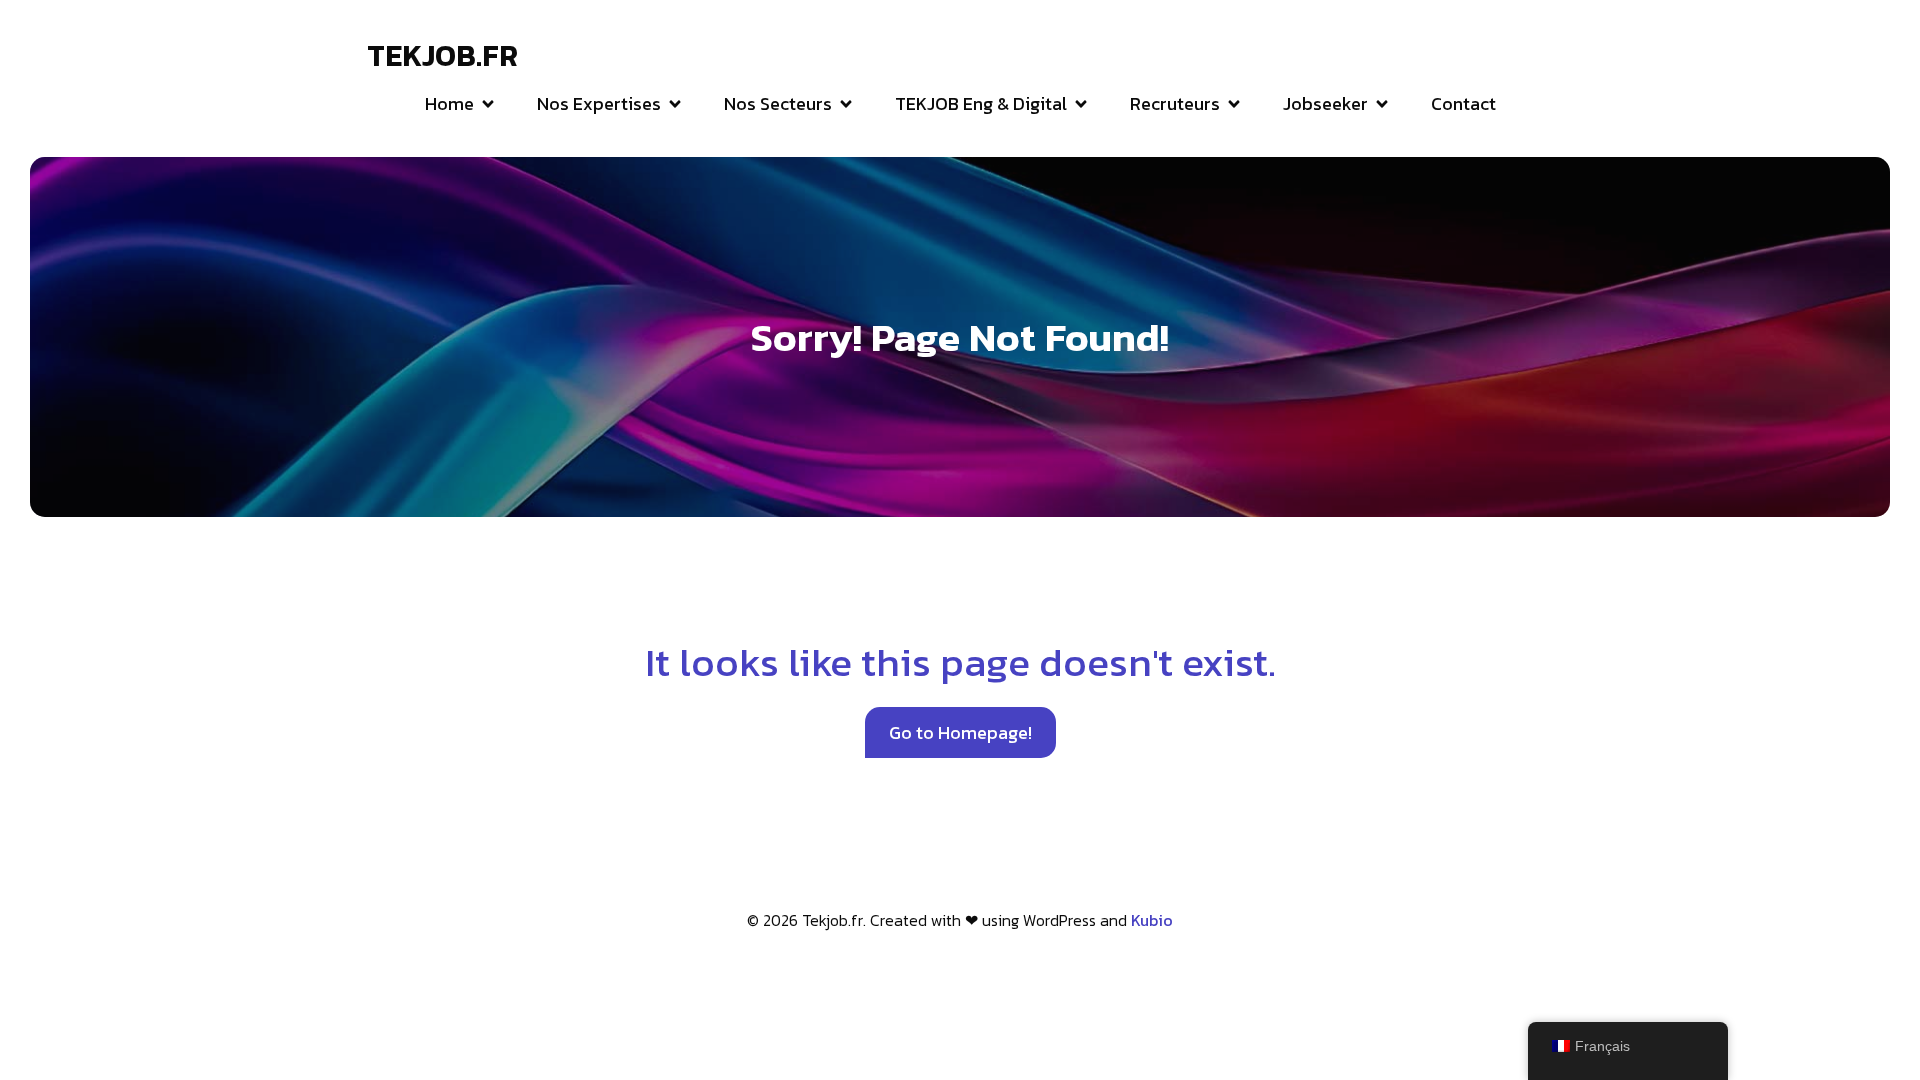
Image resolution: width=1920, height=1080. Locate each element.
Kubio (1152, 920)
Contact (1463, 103)
